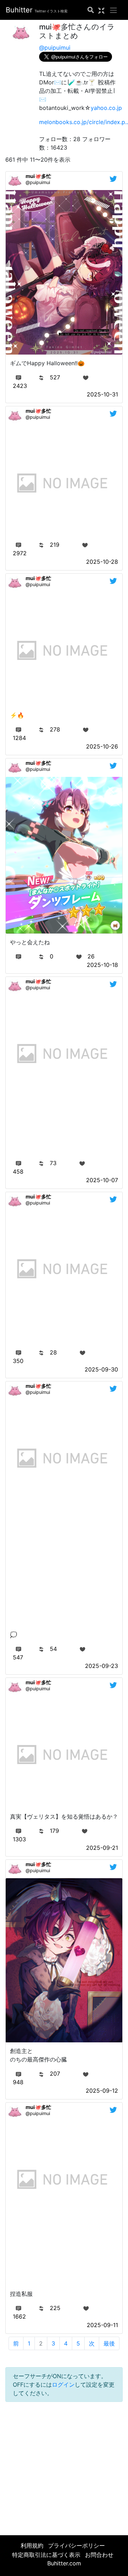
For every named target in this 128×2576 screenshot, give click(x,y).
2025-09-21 (102, 1848)
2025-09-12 (102, 2091)
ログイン (63, 2385)
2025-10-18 (102, 965)
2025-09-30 (101, 1369)
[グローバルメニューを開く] (113, 10)
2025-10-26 (102, 746)
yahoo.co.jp (106, 108)
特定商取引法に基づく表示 (46, 2555)
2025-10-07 (102, 1180)
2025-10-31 (102, 394)
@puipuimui (55, 48)
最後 (109, 2343)
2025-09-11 (102, 2325)
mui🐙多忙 (38, 176)
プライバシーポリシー (76, 2546)
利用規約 (32, 2546)
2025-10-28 (102, 562)
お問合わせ (99, 2555)
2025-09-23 (102, 1666)
